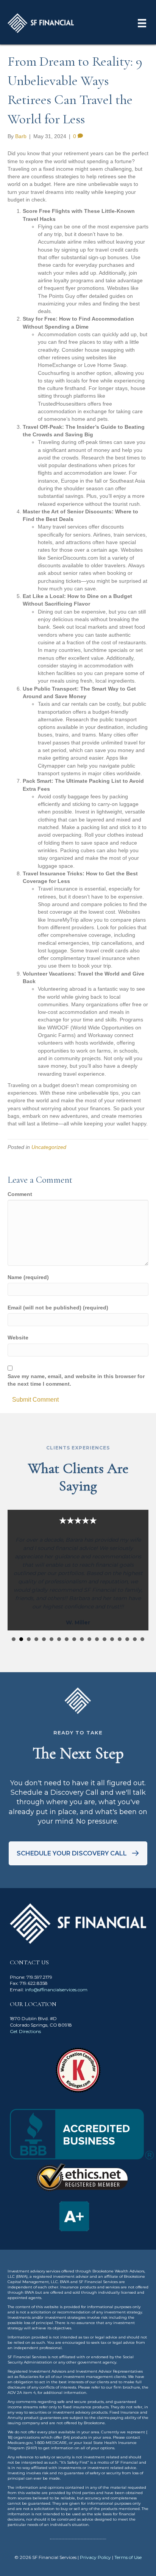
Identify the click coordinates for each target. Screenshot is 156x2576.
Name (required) (28, 1277)
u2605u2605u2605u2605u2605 (14, 1639)
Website (18, 1338)
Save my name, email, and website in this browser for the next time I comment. (76, 1380)
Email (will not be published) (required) (58, 1308)
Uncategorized (49, 1147)
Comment (20, 1194)
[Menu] (142, 23)
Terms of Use (128, 2557)
